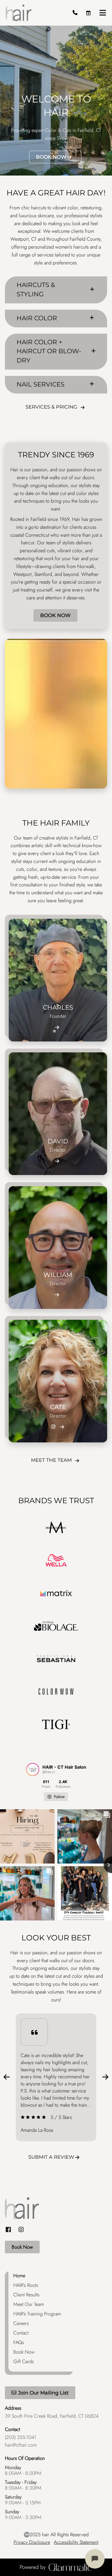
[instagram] (21, 2230)
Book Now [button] (51, 157)
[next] (105, 2077)
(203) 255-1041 (21, 2437)
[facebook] (10, 2230)
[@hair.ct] (33, 1769)
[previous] (7, 2077)
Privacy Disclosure (32, 2542)
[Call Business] (75, 13)
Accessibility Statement (76, 2542)
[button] (88, 13)
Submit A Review (51, 2157)
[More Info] (57, 1027)
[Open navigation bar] (103, 13)
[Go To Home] (19, 13)
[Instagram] (53, 1427)
